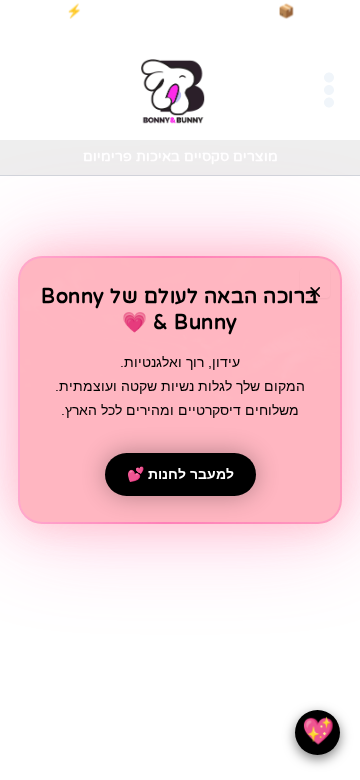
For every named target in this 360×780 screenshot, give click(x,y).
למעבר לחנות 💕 (180, 474)
